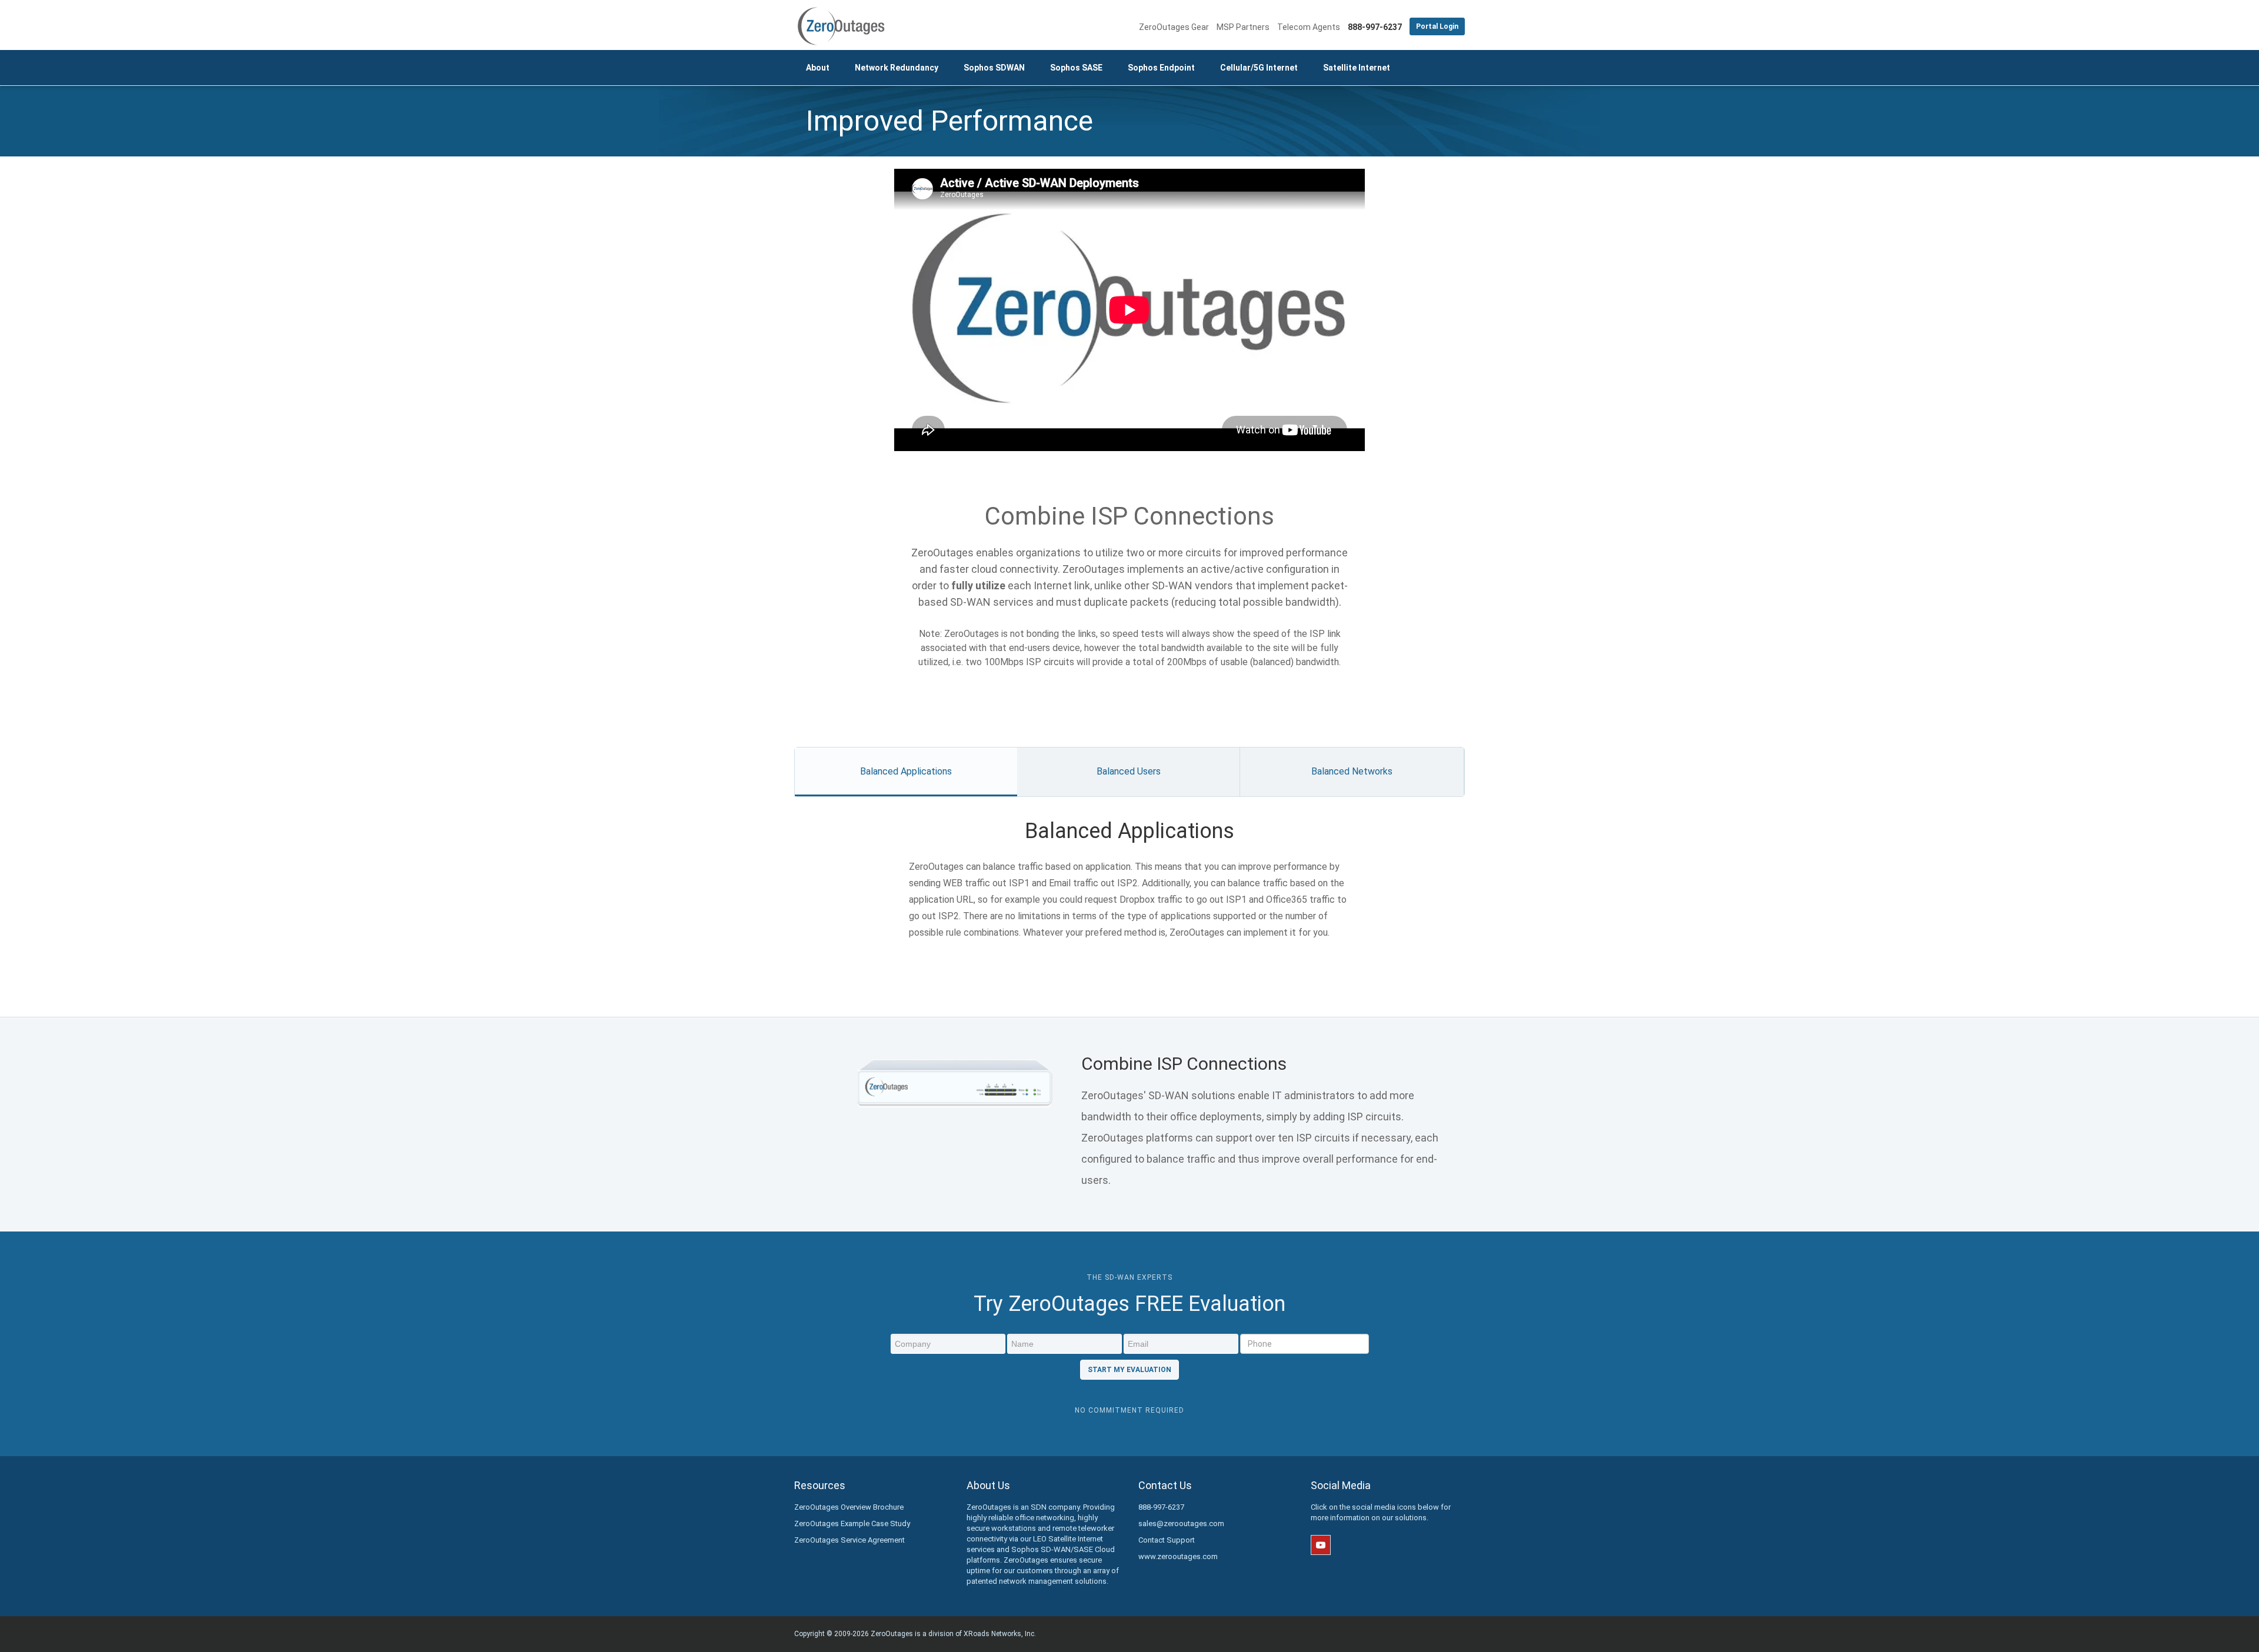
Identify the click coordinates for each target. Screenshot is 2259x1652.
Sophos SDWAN (994, 68)
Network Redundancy (897, 68)
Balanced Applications (906, 771)
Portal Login (1437, 26)
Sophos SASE (1076, 68)
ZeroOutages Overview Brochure (849, 1507)
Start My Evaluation (1129, 1370)
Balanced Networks (1352, 771)
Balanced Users (1129, 771)
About (818, 68)
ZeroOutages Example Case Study (852, 1523)
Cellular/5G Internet (1259, 68)
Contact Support (1167, 1540)
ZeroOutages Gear (1174, 27)
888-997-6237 (1161, 1507)
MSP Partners (1243, 27)
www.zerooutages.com (1178, 1556)
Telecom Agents (1309, 27)
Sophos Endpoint (1161, 68)
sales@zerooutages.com (1181, 1523)
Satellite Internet (1357, 68)
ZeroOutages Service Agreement (849, 1540)
